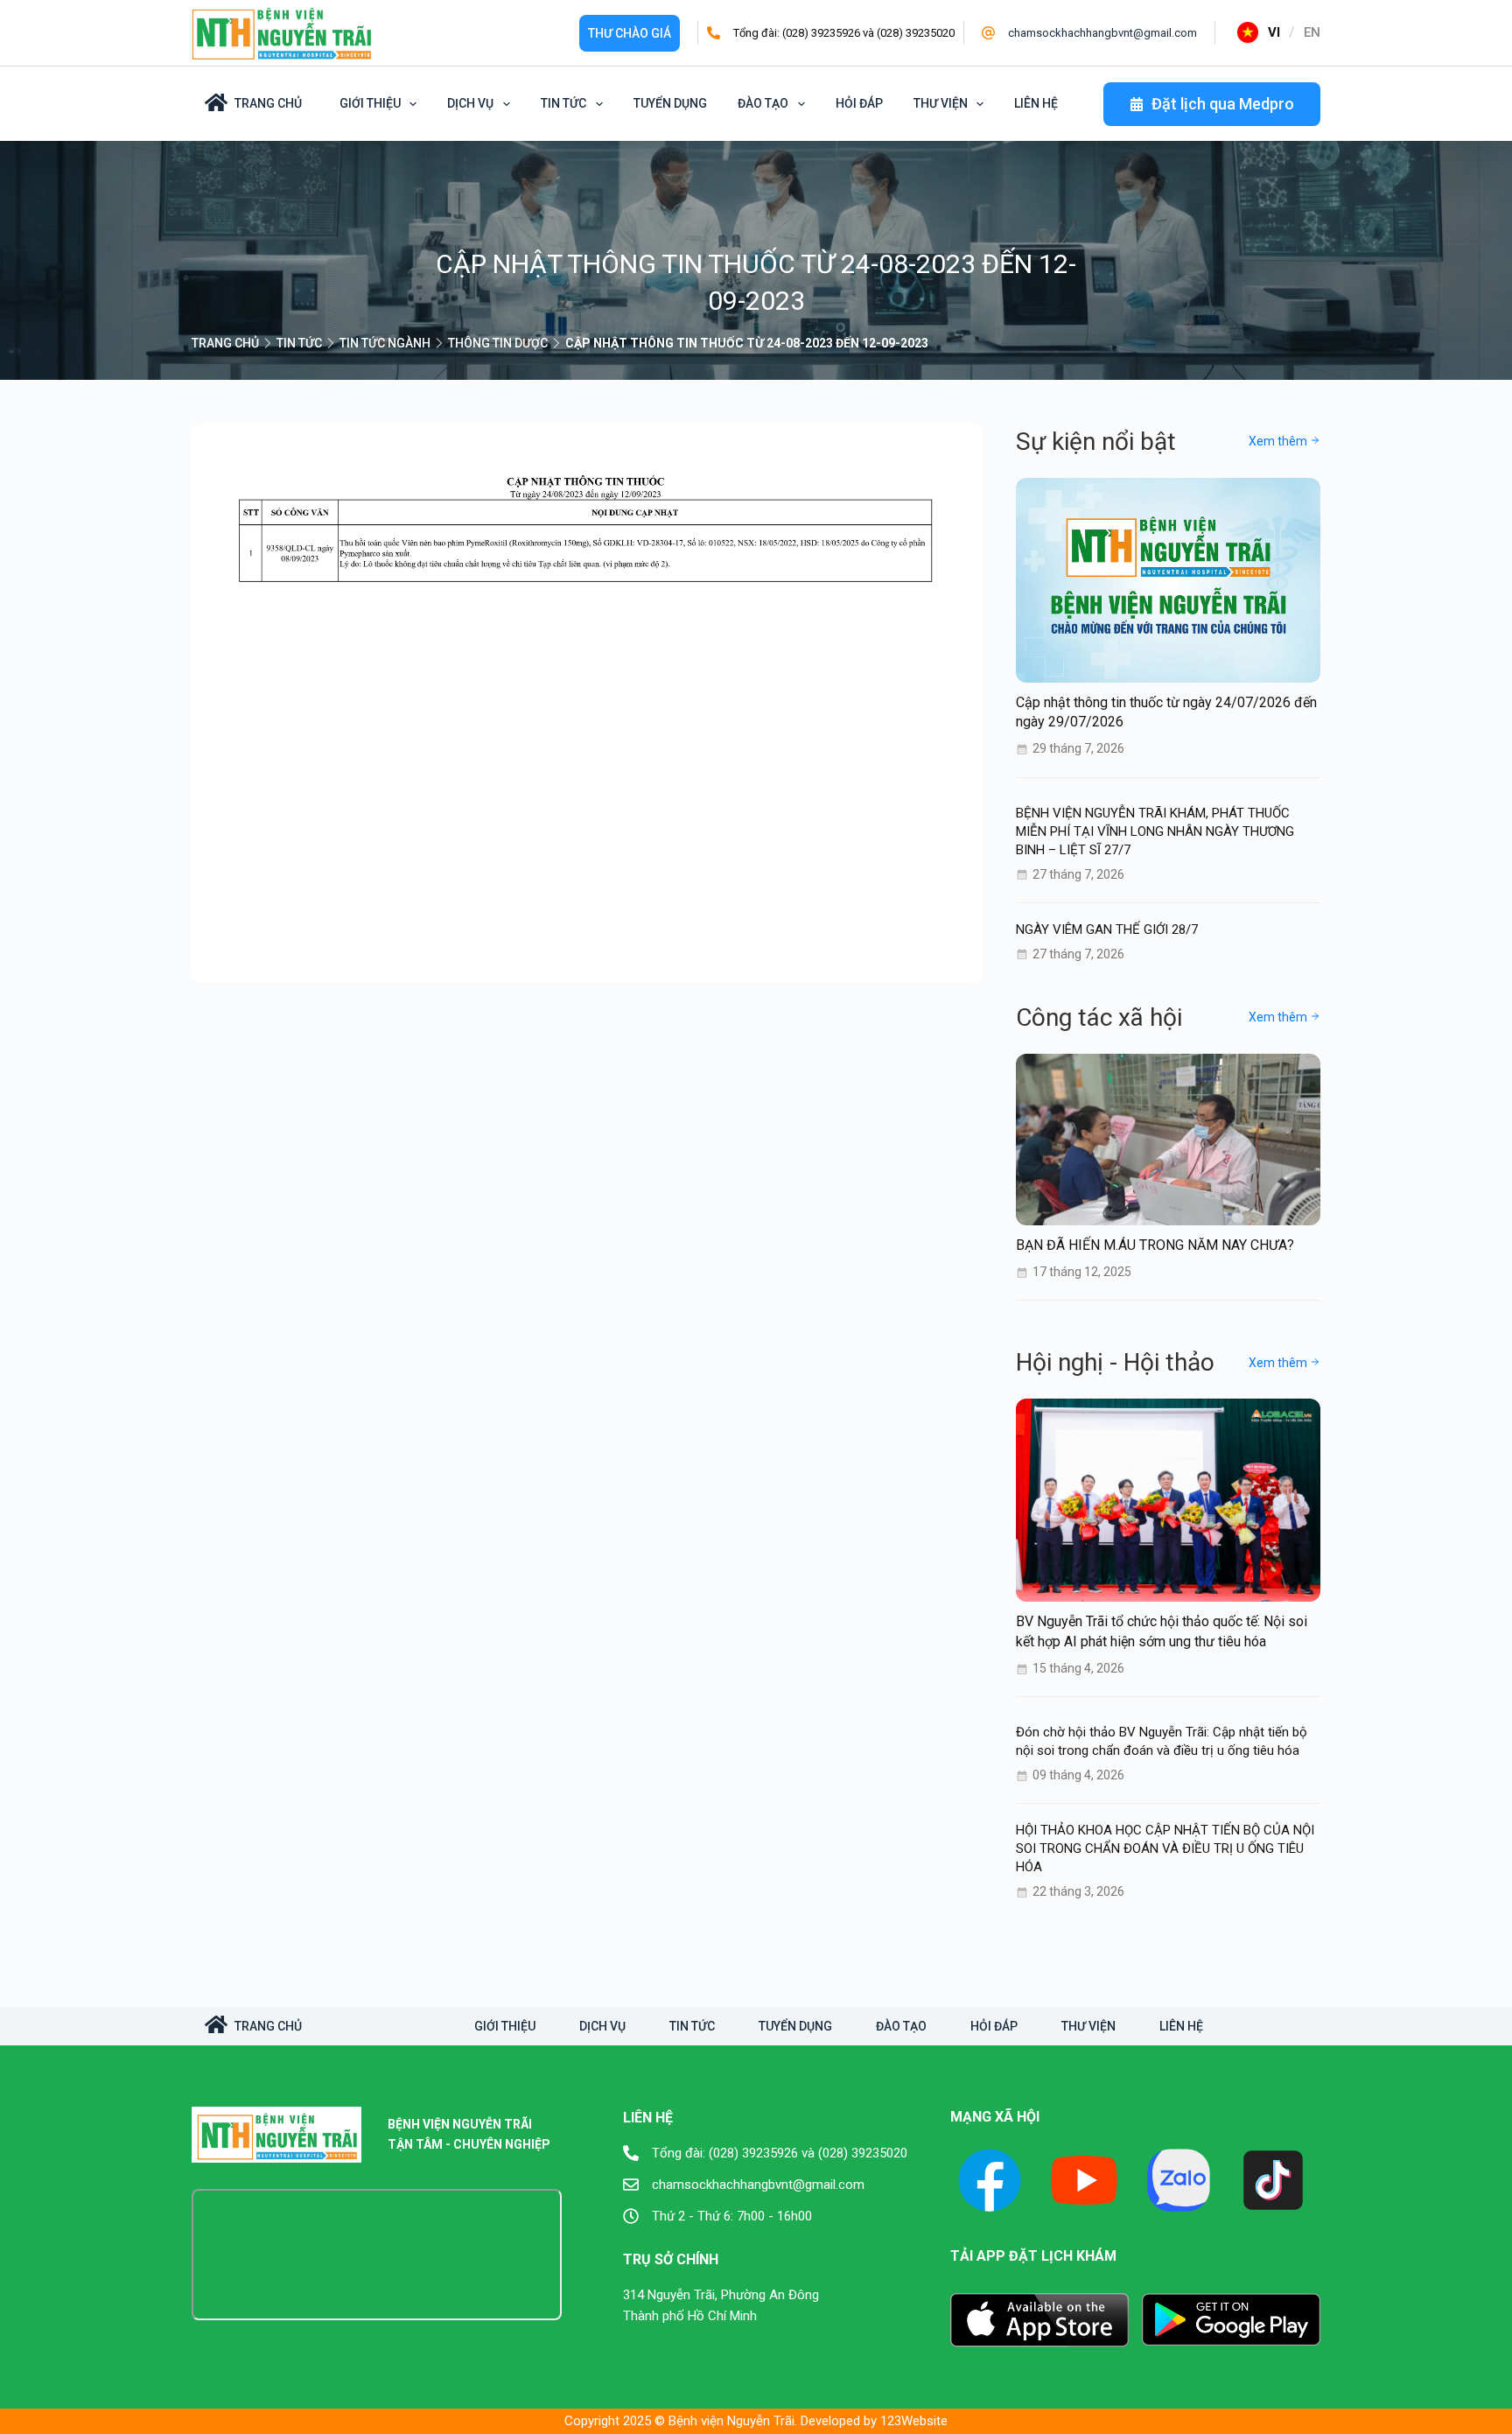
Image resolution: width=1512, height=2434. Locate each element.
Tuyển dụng (670, 103)
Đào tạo (763, 103)
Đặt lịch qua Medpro (1223, 104)
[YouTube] (1084, 2180)
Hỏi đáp (859, 103)
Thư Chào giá (630, 33)
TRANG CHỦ (225, 343)
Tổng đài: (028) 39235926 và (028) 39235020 (844, 33)
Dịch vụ (470, 103)
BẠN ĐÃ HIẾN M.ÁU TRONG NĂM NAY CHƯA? (1155, 1245)
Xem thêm (1279, 441)
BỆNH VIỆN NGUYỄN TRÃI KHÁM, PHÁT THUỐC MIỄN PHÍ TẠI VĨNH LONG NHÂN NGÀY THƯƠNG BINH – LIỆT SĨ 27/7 (1155, 831)
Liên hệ (1036, 103)
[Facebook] (990, 2180)
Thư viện (941, 103)
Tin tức (563, 103)
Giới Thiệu (370, 103)
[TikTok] (1273, 2180)
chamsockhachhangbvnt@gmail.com (1102, 33)
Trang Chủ (268, 103)
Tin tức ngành (385, 343)
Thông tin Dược (498, 343)
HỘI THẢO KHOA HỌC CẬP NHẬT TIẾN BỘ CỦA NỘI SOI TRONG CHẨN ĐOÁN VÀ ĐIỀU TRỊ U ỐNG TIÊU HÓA (1165, 1848)
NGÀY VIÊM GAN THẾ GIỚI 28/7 (1107, 929)
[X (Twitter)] (1179, 2180)
